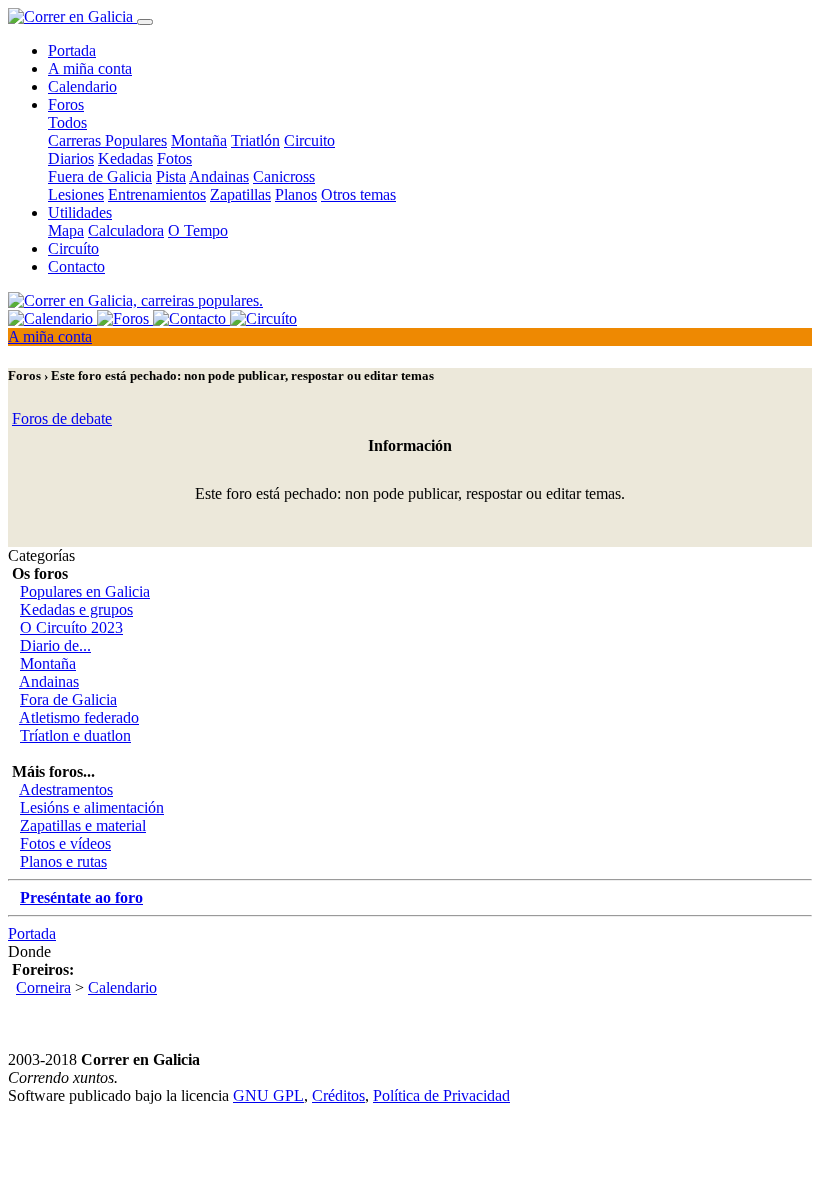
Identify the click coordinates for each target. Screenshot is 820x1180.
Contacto (76, 266)
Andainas (219, 176)
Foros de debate (62, 418)
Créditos (338, 1095)
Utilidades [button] (80, 212)
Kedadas (125, 158)
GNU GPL (268, 1095)
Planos (296, 194)
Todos (67, 122)
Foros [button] (66, 104)
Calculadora (126, 230)
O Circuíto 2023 (71, 627)
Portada (72, 50)
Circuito (309, 140)
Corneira (43, 987)
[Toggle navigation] (145, 22)
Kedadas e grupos (76, 609)
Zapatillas (240, 194)
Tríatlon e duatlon (75, 735)
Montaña (199, 140)
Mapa (66, 230)
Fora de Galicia (68, 699)
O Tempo (198, 230)
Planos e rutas (63, 861)
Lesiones (76, 194)
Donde (29, 951)
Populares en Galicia (85, 591)
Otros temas (358, 194)
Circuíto (73, 248)
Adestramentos (66, 789)
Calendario (82, 86)
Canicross (284, 176)
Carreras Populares (107, 140)
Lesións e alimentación (92, 807)
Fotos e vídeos (65, 843)
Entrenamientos (157, 194)
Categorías (41, 555)
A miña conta (90, 68)
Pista (171, 176)
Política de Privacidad (441, 1095)
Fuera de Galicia (100, 176)
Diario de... (55, 645)
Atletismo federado (79, 717)
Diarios (71, 158)
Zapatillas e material (83, 825)
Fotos (174, 158)
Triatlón (255, 140)
